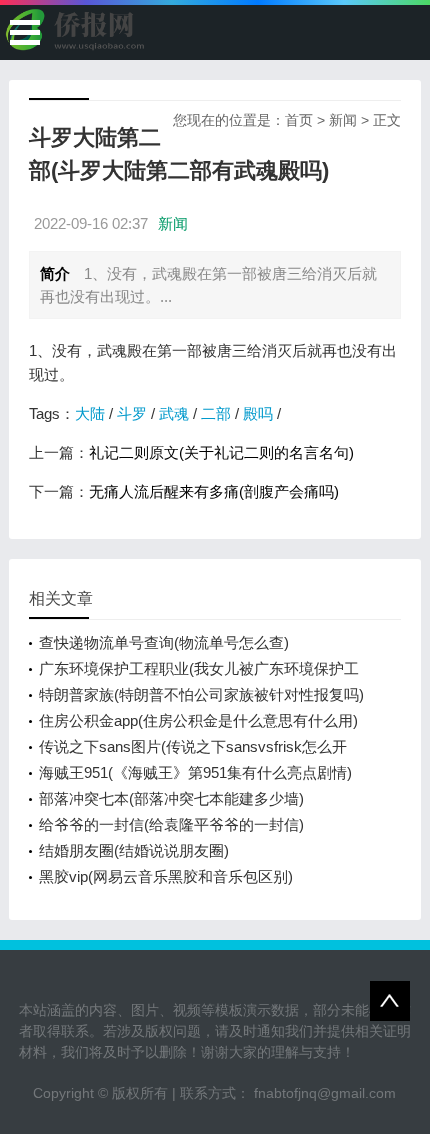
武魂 (174, 413)
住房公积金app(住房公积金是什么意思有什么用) (198, 720)
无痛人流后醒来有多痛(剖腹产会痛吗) (214, 491)
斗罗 (132, 413)
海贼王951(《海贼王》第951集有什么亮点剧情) (195, 772)
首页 (299, 120)
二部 (216, 413)
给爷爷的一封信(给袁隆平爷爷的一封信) (171, 824)
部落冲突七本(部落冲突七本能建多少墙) (171, 798)
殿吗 (258, 413)
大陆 (90, 413)
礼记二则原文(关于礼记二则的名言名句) (221, 452)
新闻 (343, 120)
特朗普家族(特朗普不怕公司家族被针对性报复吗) (201, 694)
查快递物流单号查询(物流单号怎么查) (164, 642)
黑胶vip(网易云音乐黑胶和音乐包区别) (166, 876)
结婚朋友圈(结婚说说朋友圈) (134, 850)
